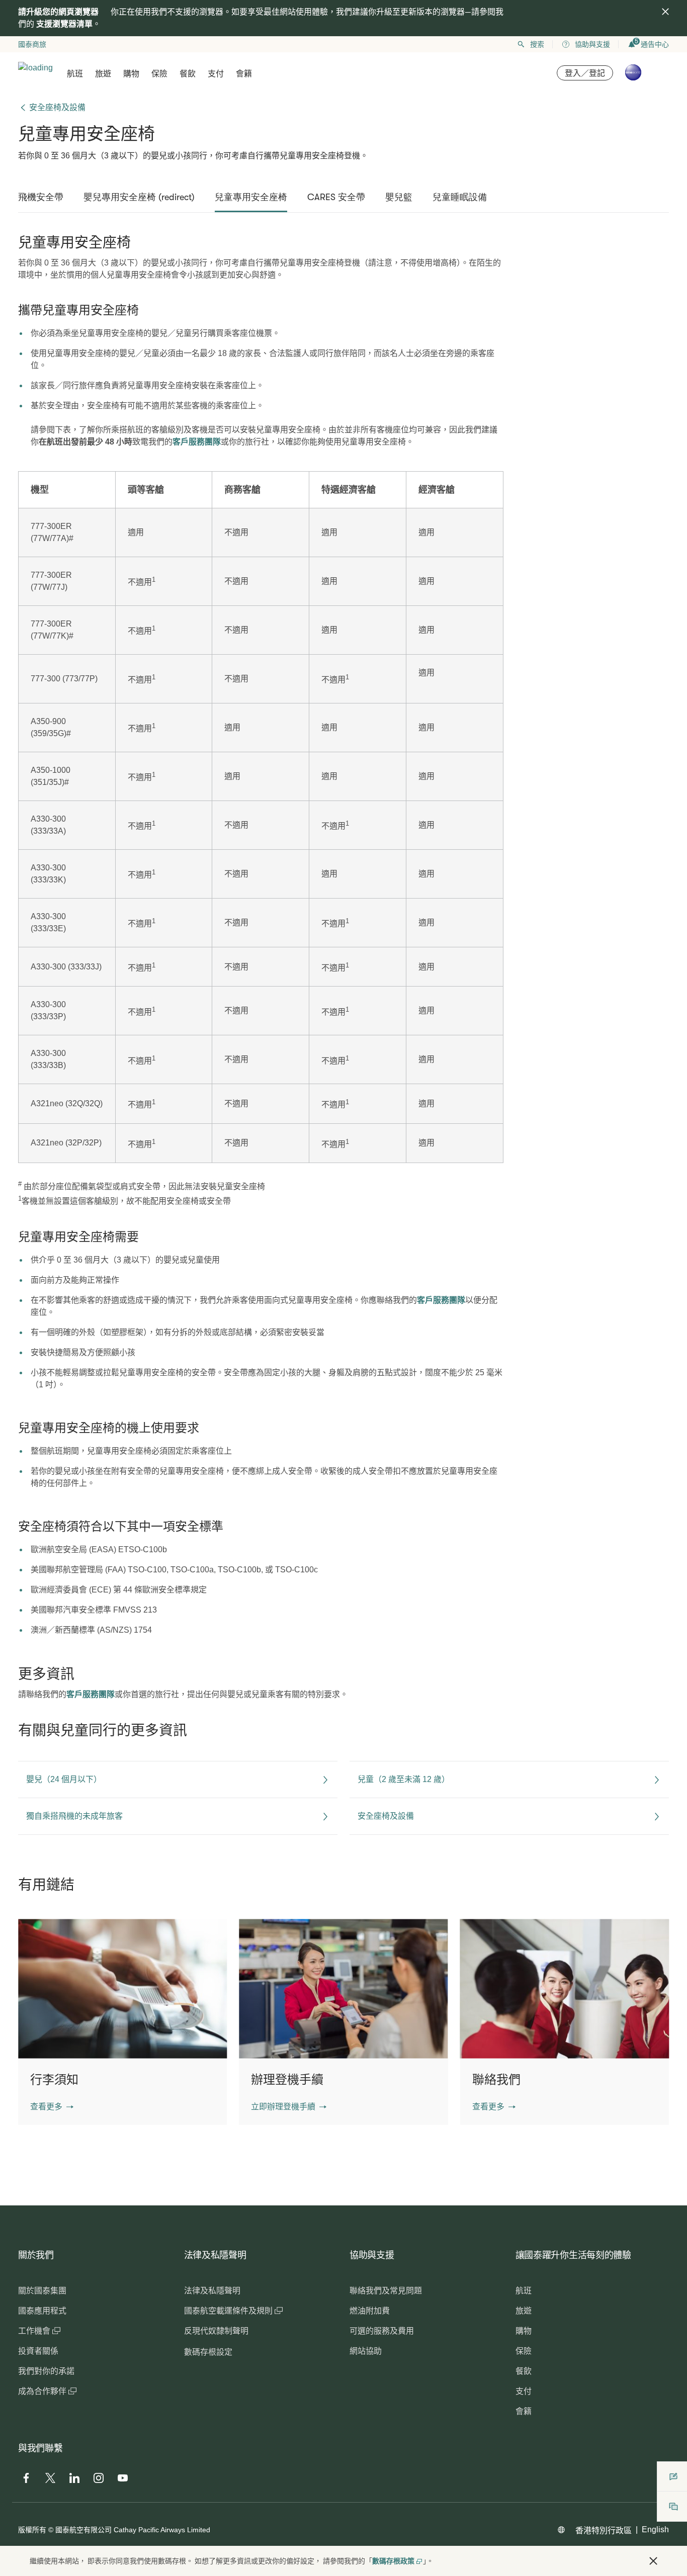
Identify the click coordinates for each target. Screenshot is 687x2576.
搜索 (537, 44)
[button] (52, 2107)
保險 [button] (159, 74)
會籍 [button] (244, 74)
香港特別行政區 (604, 2530)
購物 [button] (131, 74)
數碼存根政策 (393, 2561)
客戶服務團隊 (197, 442)
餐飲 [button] (188, 74)
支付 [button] (216, 74)
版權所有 (32, 2530)
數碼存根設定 (208, 2352)
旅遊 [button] (103, 74)
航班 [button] (75, 74)
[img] (665, 12)
